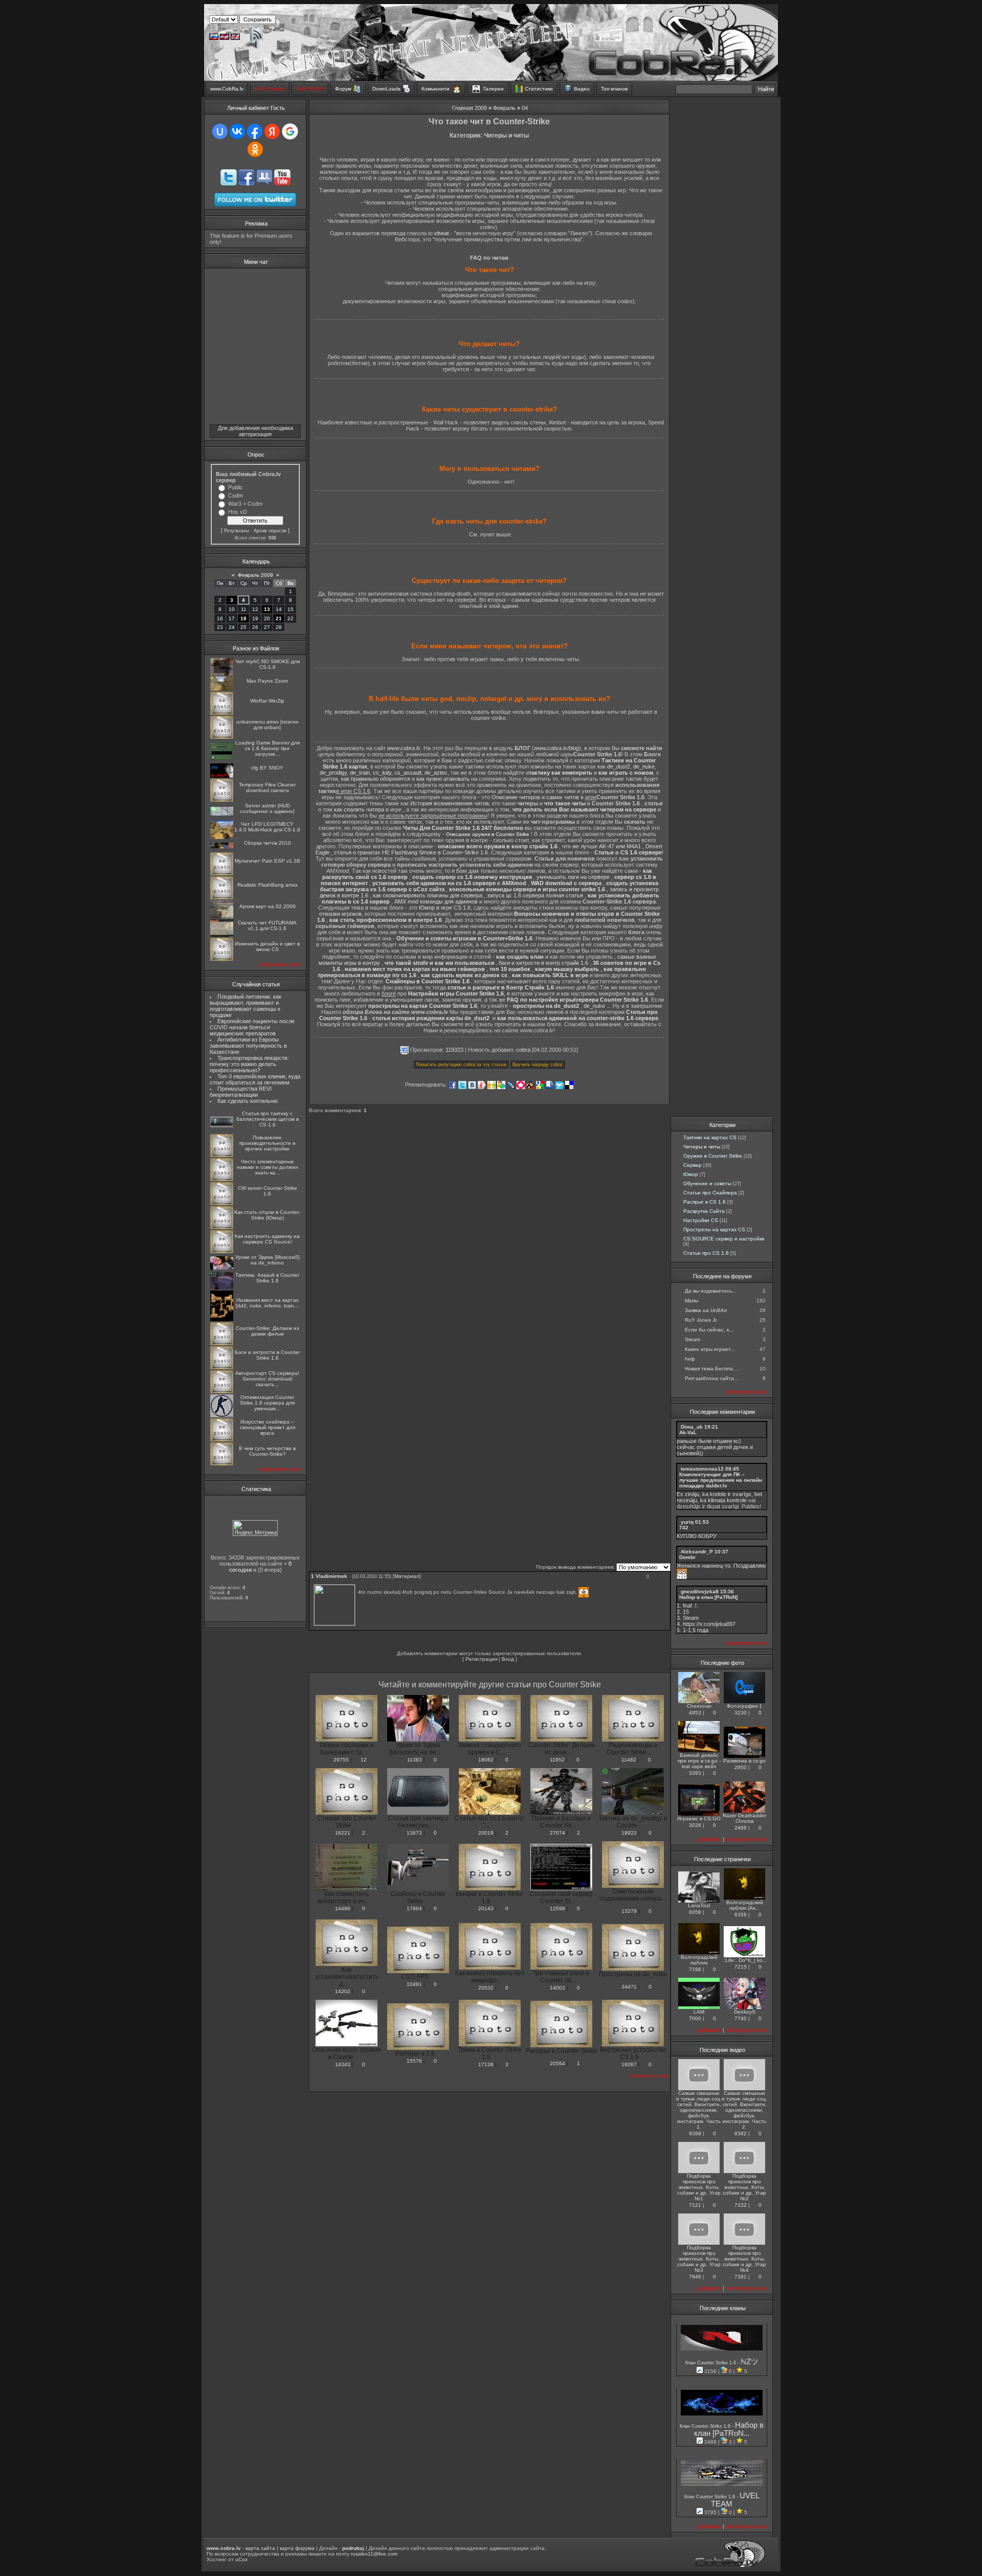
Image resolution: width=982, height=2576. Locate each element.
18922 (629, 1833)
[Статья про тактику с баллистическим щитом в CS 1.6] (222, 1126)
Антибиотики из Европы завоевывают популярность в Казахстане (248, 1046)
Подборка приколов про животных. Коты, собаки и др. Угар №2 (744, 2187)
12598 (557, 1908)
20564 (557, 2063)
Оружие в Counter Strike (713, 1156)
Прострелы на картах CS (714, 1229)
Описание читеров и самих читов (535, 797)
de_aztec (436, 773)
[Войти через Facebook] (255, 131)
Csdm (236, 495)
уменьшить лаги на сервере (573, 877)
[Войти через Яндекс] (272, 131)
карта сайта (260, 2548)
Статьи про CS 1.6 (706, 1253)
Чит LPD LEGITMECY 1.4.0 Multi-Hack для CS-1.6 (267, 827)
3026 (695, 1825)
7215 (741, 1967)
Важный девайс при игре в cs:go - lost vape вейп (699, 1761)
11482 (629, 1760)
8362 (741, 2133)
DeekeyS (745, 2012)
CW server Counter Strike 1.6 (267, 1191)
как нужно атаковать (443, 779)
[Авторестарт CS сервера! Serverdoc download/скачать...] (222, 1392)
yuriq (687, 1522)
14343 (343, 2064)
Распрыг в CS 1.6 (705, 1202)
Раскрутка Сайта (704, 1211)
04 (525, 108)
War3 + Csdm (245, 504)
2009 (481, 108)
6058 (695, 1912)
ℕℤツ (750, 2362)
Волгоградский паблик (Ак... (745, 1905)
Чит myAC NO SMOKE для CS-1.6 (267, 664)
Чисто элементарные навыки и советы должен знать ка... (267, 1167)
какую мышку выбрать (567, 969)
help (690, 1359)
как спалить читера (359, 809)
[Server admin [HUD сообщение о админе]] (222, 814)
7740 (741, 2018)
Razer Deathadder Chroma (744, 1818)
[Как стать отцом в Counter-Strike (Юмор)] (222, 1227)
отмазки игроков (340, 914)
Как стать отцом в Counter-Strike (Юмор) (267, 1215)
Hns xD (238, 512)
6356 (741, 1915)
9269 (695, 2133)
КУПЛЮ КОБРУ (697, 1536)
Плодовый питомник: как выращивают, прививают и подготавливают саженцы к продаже (245, 1006)
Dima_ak (692, 1427)
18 (243, 618)
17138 (486, 2064)
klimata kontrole (727, 1500)
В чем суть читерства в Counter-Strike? (267, 1451)
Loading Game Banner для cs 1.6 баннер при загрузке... (267, 748)
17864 (414, 1908)
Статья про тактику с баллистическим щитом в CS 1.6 (267, 1119)
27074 (557, 1833)
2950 (741, 1767)
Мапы (691, 1301)
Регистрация (481, 1659)
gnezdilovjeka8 (700, 1591)
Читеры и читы (702, 1147)
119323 (454, 1050)
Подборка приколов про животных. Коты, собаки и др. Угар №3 (699, 2259)
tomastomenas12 (702, 1469)
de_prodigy (333, 773)
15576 (414, 2061)
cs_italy (382, 773)
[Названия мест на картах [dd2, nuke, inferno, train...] (222, 1319)
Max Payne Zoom (267, 681)
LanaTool (699, 1905)
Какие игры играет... (710, 1349)
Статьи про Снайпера (710, 1193)
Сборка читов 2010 (267, 843)
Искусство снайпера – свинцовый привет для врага (267, 1427)
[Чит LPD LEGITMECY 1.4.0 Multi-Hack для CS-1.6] (222, 837)
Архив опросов (270, 531)
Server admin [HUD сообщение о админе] (267, 808)
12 (363, 1760)
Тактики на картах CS (710, 1137)
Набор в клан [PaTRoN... (729, 2429)
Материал (407, 1576)
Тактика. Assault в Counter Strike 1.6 (267, 1278)
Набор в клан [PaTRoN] (708, 1597)
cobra (523, 1050)
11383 (415, 1760)
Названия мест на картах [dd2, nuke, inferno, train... (267, 1303)
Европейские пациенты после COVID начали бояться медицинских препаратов (252, 1027)
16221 (343, 1833)
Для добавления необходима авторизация (255, 431)
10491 (414, 1984)
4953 (695, 1713)
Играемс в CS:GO (699, 1818)
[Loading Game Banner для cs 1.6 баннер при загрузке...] (222, 758)
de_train (360, 773)
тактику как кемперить (561, 773)
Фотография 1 (744, 1706)
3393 (695, 1773)
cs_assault (408, 773)
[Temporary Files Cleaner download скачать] (222, 800)
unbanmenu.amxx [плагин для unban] (267, 725)
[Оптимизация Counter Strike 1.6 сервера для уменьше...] (222, 1416)
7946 (695, 2277)
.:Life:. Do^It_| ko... (745, 1960)
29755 (341, 1760)
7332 (741, 2205)
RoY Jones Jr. (701, 1320)
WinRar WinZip (267, 701)
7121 (695, 2205)
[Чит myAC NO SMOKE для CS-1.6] (222, 674)
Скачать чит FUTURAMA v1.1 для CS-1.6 (267, 925)
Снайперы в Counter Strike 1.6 (428, 981)
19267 (629, 2064)
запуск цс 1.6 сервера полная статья (535, 895)
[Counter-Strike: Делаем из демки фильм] (222, 1343)
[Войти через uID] (220, 131)
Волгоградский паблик (699, 1960)
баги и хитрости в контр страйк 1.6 (543, 963)
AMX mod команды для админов (436, 901)
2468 (741, 1828)
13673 (414, 1833)
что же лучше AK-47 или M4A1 (601, 846)
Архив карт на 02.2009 (267, 906)
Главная (463, 108)
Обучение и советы (707, 1183)
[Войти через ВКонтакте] (237, 131)
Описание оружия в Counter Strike (488, 834)
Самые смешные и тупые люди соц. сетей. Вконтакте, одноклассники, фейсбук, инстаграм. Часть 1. (699, 2110)
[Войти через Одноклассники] (255, 149)
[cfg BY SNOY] (222, 776)
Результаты (236, 531)
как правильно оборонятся (376, 779)
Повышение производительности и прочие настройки (267, 1143)
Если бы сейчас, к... (709, 1330)
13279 (629, 1911)
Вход (508, 1659)
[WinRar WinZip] (222, 713)
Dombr (687, 1557)
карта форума (297, 2548)
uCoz (241, 2559)
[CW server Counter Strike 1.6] (222, 1203)
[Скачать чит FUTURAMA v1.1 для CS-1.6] (222, 935)
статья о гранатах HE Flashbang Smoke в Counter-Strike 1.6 (411, 852)
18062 (486, 1760)
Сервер (693, 1165)
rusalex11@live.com (374, 2554)
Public (236, 487)
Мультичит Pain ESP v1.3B (267, 861)
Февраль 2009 (255, 575)
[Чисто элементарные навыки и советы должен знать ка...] (222, 1179)
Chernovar (699, 1706)
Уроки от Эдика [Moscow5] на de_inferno (267, 1260)
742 (684, 1528)
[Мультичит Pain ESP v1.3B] (222, 874)
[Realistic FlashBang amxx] (222, 898)
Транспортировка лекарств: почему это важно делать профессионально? (249, 1064)
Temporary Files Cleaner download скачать (267, 787)
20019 (486, 1833)
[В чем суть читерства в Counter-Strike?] (222, 1464)
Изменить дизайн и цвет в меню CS (267, 946)
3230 (741, 1713)
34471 (629, 1987)
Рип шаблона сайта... (712, 1378)
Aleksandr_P (697, 1552)
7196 (695, 1969)
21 (279, 618)
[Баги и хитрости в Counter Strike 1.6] (222, 1368)
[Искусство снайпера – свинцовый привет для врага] (222, 1440)
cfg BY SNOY (267, 768)
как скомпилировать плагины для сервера (428, 895)
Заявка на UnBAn (706, 1310)
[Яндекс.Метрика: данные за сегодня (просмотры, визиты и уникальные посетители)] (255, 1528)
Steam (693, 1339)
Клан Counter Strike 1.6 (711, 2363)
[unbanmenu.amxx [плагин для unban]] (222, 737)
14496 (343, 1908)
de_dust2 (619, 766)
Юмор (691, 1174)
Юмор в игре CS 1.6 (445, 908)
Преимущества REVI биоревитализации (241, 1092)
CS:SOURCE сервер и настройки (724, 1239)
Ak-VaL (688, 1432)
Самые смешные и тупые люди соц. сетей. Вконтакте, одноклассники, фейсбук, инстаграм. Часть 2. (744, 2110)
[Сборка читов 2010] (222, 846)
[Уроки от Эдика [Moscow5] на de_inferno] (222, 1268)
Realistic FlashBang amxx (267, 885)
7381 (741, 2277)
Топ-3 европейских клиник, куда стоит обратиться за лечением (255, 1079)
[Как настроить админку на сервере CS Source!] (222, 1251)
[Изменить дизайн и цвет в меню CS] (222, 959)
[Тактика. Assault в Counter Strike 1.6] (222, 1288)
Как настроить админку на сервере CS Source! (267, 1239)
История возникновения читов (450, 803)
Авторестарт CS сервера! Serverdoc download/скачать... (267, 1379)
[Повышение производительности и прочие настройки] (222, 1155)
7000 (695, 2018)
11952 (557, 1760)
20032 (486, 1988)
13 (267, 609)
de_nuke (644, 766)
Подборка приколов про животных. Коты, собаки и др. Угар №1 (699, 2187)
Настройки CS (701, 1220)
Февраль (504, 108)
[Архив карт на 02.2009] (222, 917)
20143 (486, 1908)
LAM (699, 2012)
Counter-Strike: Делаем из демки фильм (267, 1331)
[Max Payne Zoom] (222, 689)
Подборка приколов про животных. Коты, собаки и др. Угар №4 (744, 2259)
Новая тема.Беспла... (711, 1369)
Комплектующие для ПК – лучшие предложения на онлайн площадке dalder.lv (721, 1480)
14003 (557, 1988)
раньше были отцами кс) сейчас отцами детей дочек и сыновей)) (715, 1447)
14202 (343, 1991)
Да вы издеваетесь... (711, 1291)
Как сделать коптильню (248, 1101)
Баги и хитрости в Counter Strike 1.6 (267, 1355)
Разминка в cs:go (744, 1761)
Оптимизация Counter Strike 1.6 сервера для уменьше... (267, 1403)
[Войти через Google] (290, 131)
